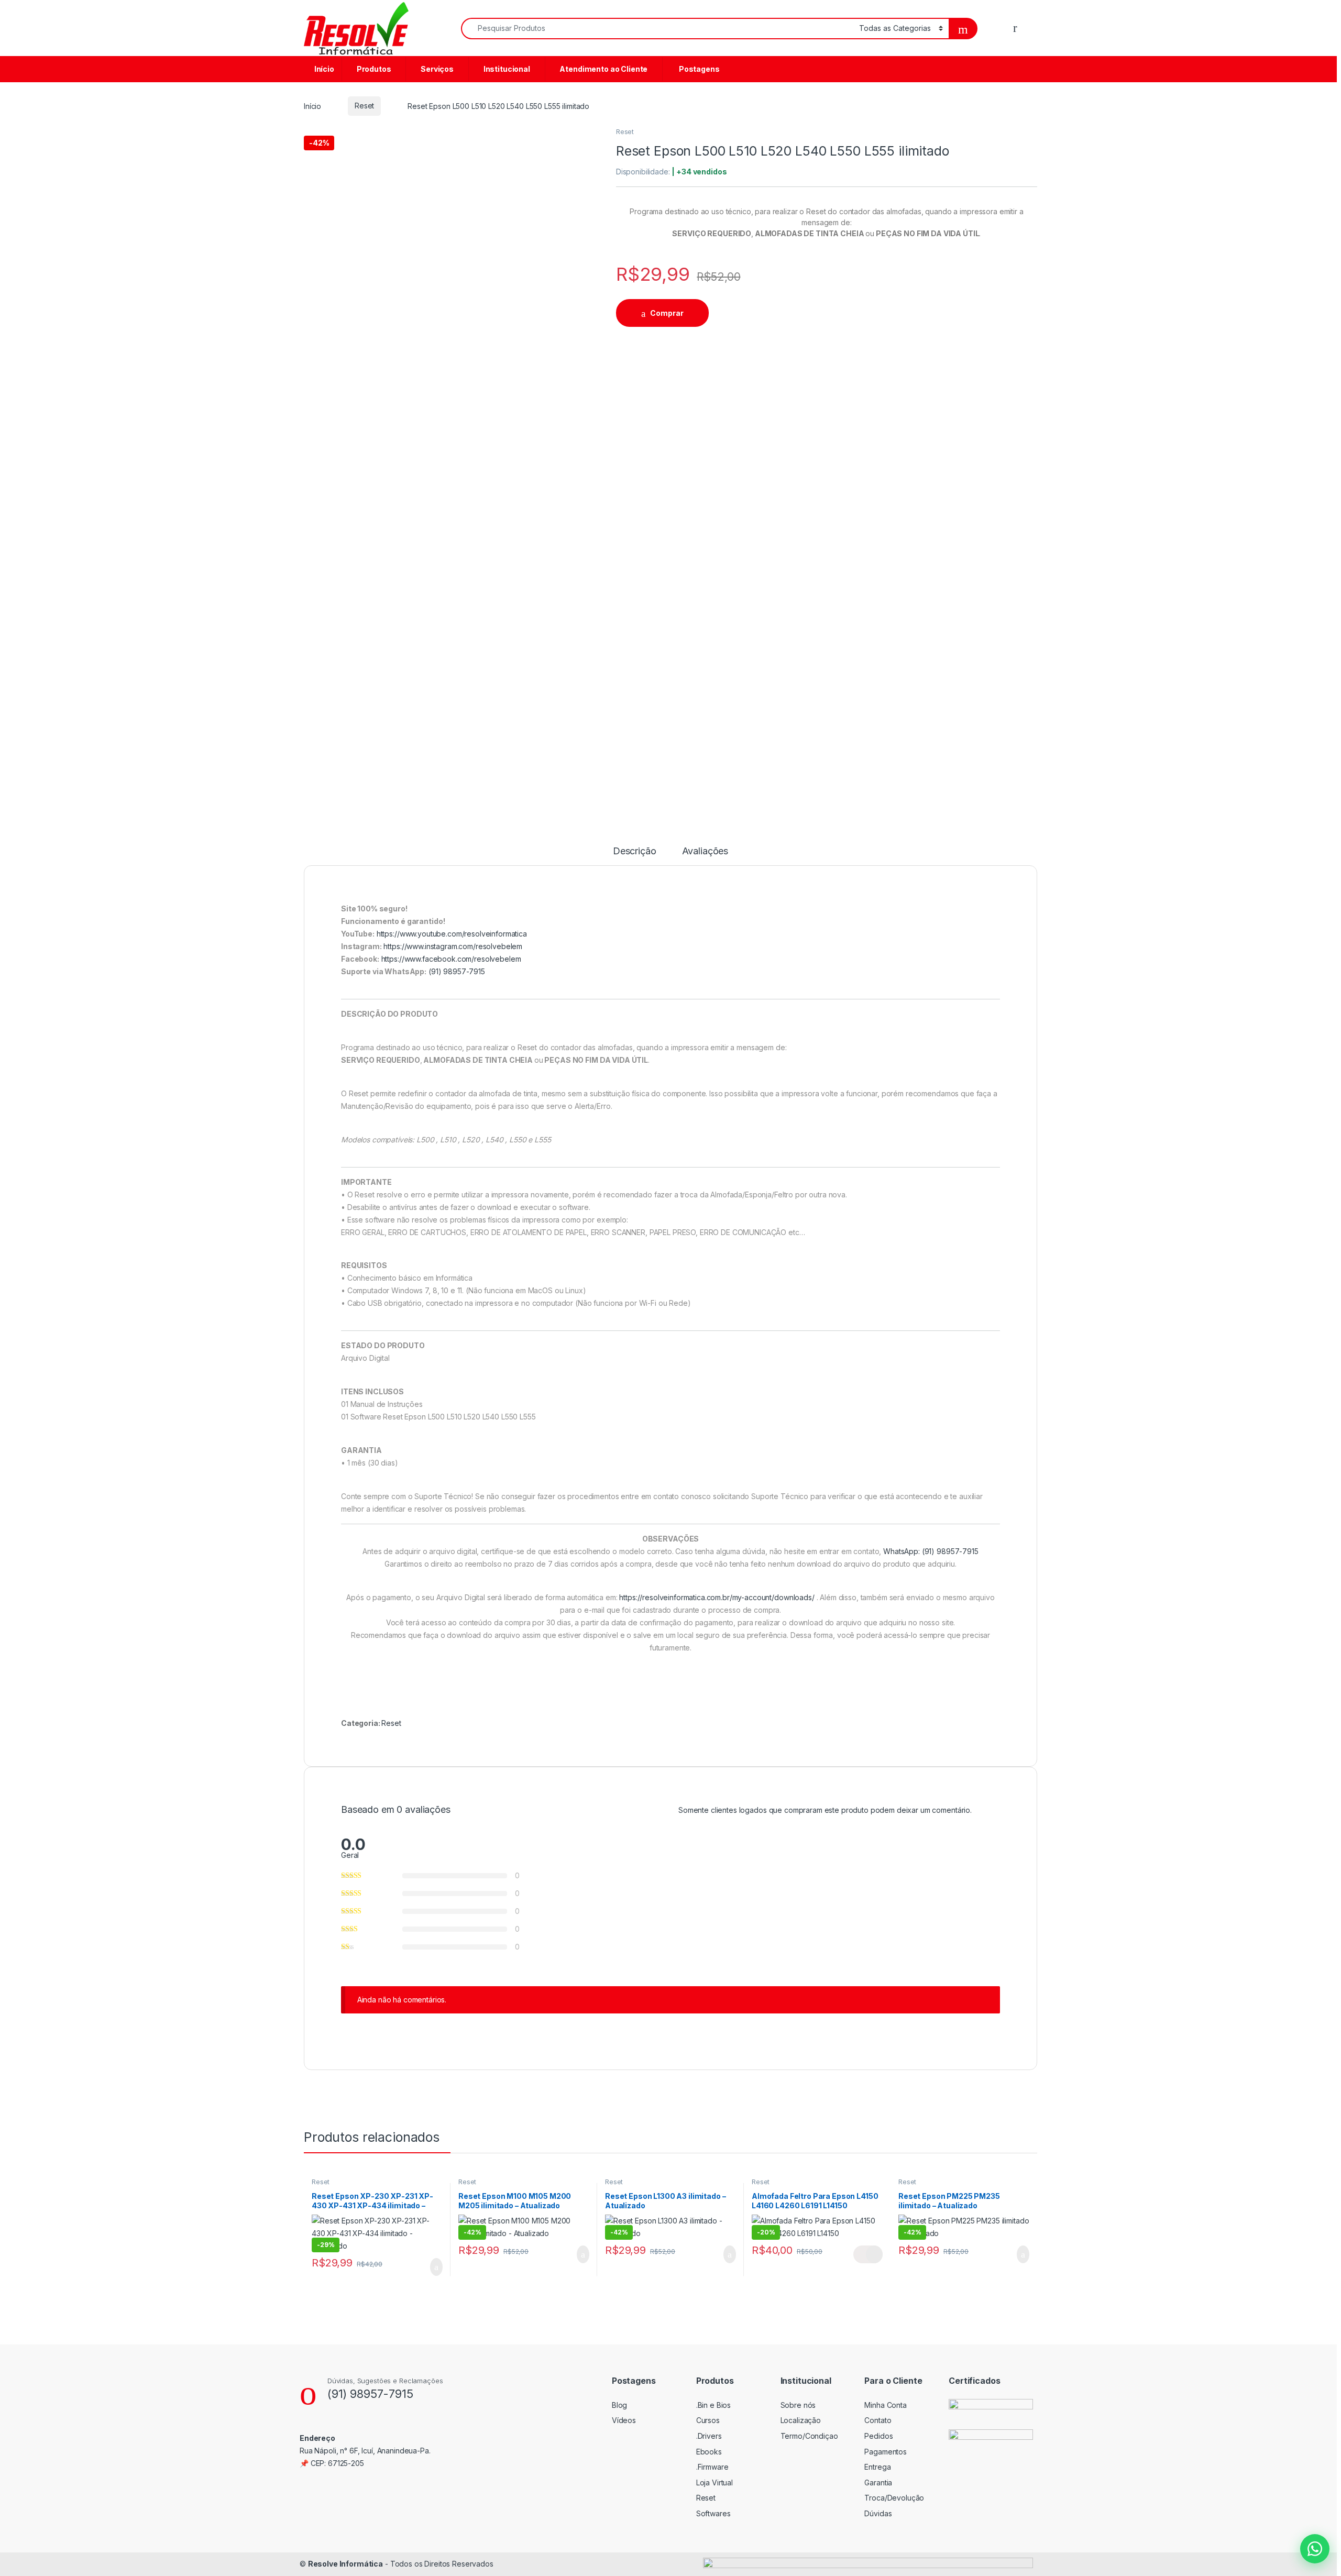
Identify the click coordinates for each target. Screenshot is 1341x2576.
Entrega (877, 2467)
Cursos (708, 2420)
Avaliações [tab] (705, 851)
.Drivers (709, 2436)
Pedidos (878, 2436)
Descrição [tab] (635, 851)
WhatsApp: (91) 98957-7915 (931, 1551)
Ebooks (709, 2452)
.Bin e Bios (713, 2405)
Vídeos (624, 2420)
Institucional (506, 69)
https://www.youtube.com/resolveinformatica (452, 934)
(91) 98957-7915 (457, 971)
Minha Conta (885, 2405)
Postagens (697, 69)
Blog (619, 2405)
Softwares (713, 2513)
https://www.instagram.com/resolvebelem (453, 946)
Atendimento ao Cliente (603, 69)
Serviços (436, 69)
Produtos (373, 69)
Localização (801, 2420)
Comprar (667, 313)
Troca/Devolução (894, 2498)
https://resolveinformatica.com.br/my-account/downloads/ (717, 1597)
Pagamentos (886, 2452)
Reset (364, 106)
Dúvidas (878, 2513)
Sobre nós (798, 2405)
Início (323, 69)
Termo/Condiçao (809, 2436)
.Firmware (712, 2467)
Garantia (878, 2483)
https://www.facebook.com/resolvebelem (451, 959)
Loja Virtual (715, 2483)
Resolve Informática (345, 2564)
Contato (878, 2420)
